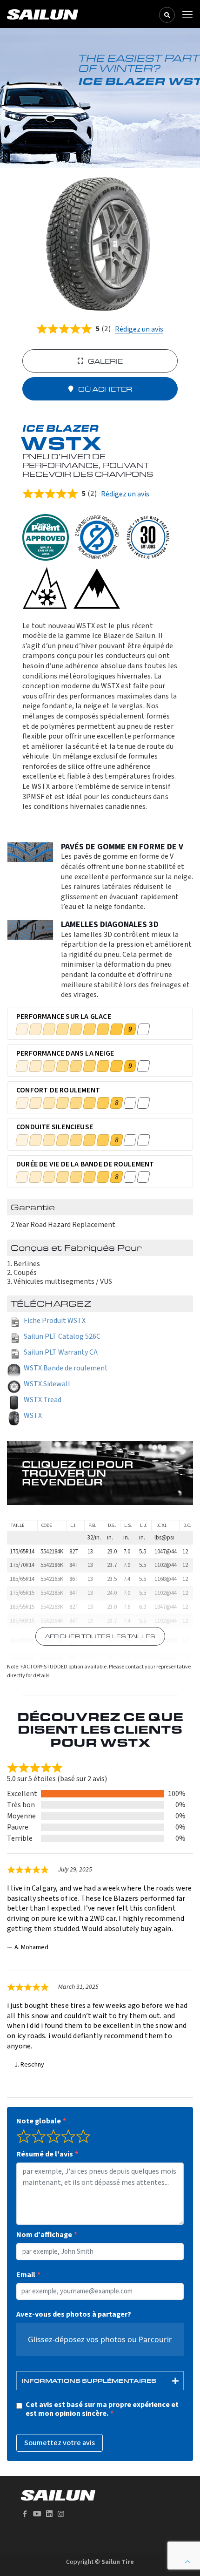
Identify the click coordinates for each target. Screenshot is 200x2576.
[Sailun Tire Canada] (43, 14)
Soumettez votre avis (60, 2443)
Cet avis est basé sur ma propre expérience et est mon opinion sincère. (102, 2409)
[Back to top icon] (188, 2562)
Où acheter (105, 389)
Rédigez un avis (139, 329)
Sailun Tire (118, 2562)
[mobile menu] (187, 15)
